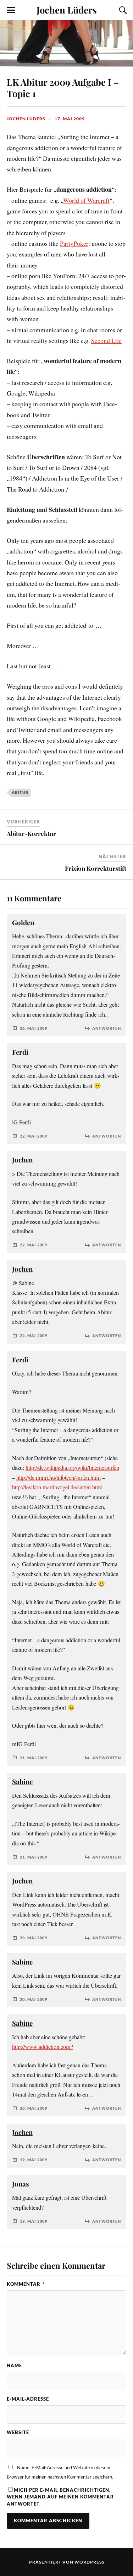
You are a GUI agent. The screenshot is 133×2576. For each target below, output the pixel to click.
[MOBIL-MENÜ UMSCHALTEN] (11, 10)
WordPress (89, 2562)
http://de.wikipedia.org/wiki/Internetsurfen (72, 1468)
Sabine (22, 1782)
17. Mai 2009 (70, 119)
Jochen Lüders (67, 10)
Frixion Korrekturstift (96, 868)
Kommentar (26, 2284)
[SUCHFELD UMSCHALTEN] (122, 10)
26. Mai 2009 (34, 1028)
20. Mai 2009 (34, 1938)
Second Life (106, 340)
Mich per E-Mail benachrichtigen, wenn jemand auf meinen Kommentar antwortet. (60, 2497)
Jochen (22, 1160)
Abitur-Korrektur (31, 833)
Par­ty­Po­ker (74, 243)
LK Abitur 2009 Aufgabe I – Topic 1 (63, 88)
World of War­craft (86, 200)
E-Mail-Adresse (28, 2399)
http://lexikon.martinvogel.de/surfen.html (57, 1487)
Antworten (107, 1028)
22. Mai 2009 (34, 1136)
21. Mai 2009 (34, 1758)
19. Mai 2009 (34, 2160)
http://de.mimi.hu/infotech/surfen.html (59, 1478)
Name (14, 2365)
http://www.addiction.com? (43, 2047)
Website (18, 2432)
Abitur (20, 792)
